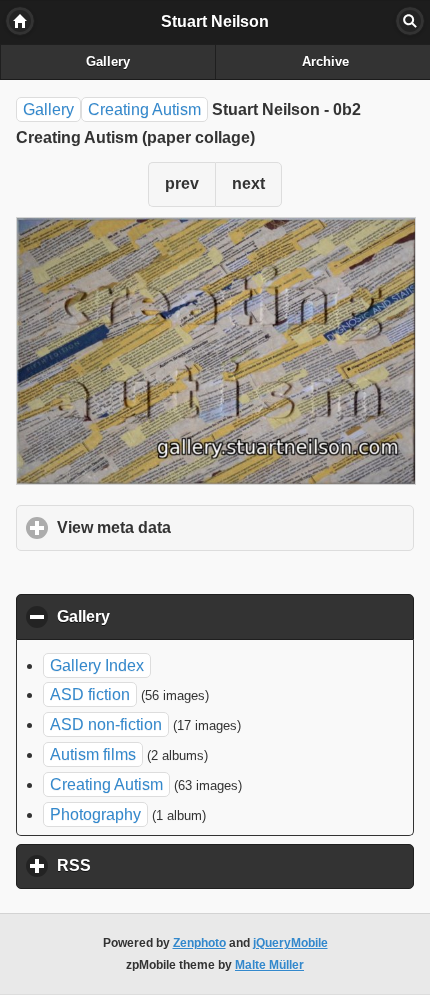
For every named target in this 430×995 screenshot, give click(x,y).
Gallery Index (97, 665)
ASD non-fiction (106, 724)
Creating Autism (144, 109)
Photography (95, 814)
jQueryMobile (290, 943)
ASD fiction (90, 694)
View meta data (207, 527)
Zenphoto (199, 943)
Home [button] (20, 21)
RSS (167, 865)
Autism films (93, 754)
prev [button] (182, 183)
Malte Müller (269, 965)
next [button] (248, 183)
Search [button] (410, 21)
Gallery (108, 62)
